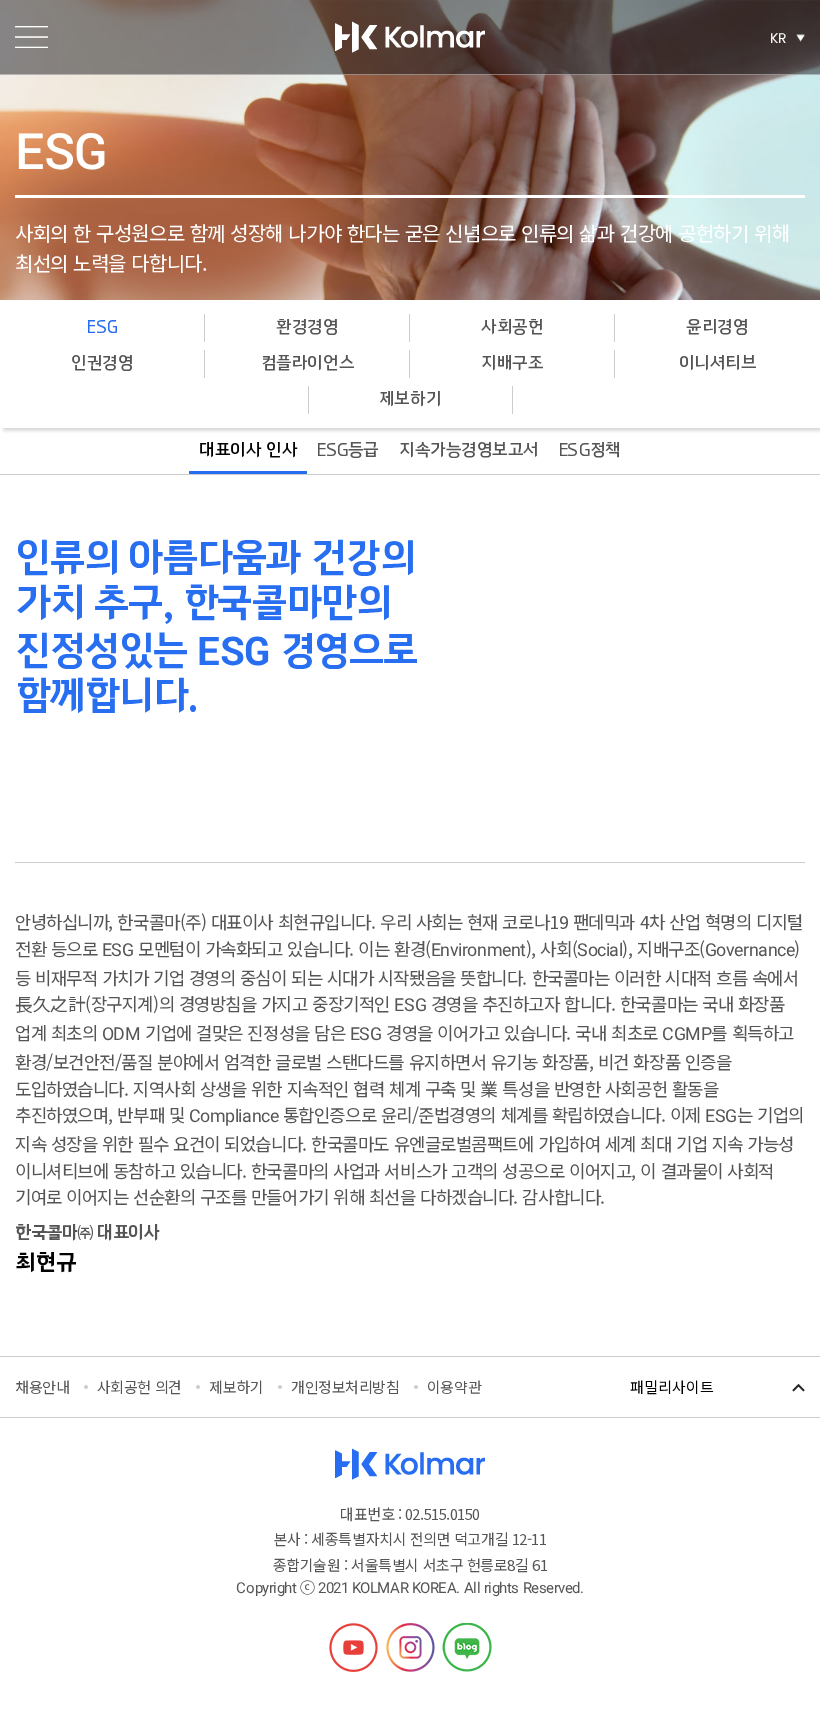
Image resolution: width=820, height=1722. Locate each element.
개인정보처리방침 (345, 1386)
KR (778, 38)
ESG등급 (348, 450)
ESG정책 (590, 450)
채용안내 (42, 1386)
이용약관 (454, 1386)
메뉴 (31, 37)
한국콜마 (410, 37)
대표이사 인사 (248, 450)
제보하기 (410, 399)
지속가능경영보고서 (469, 450)
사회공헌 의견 (139, 1386)
